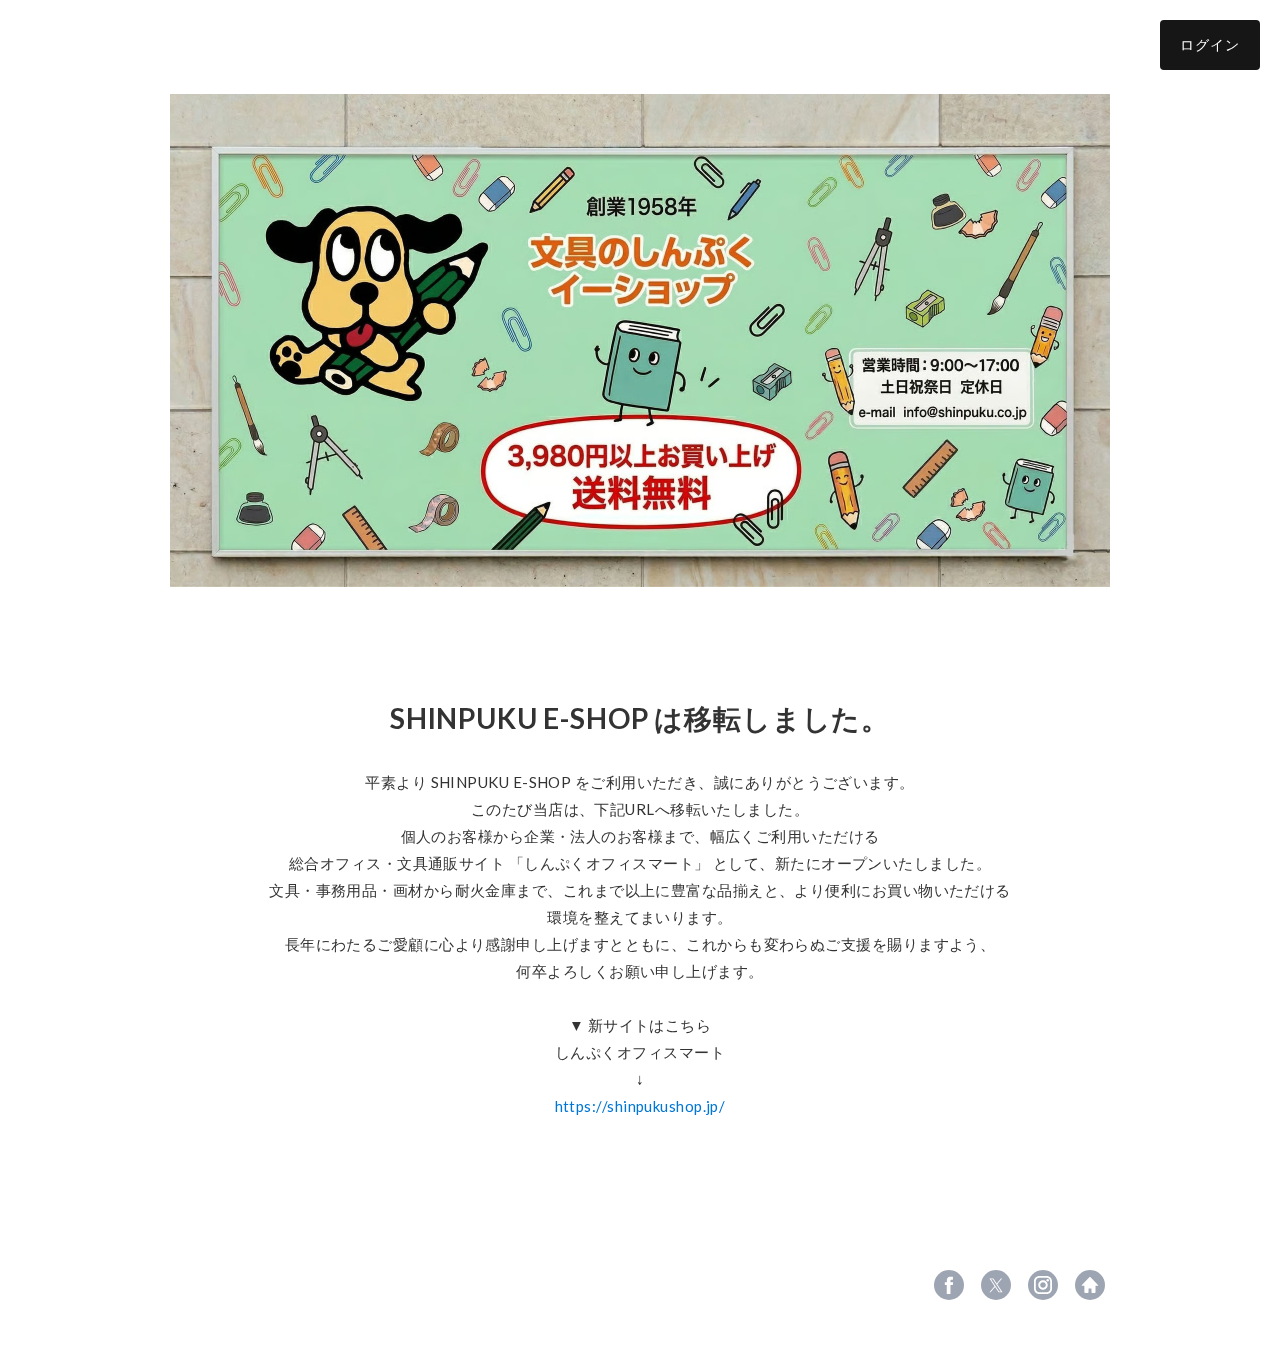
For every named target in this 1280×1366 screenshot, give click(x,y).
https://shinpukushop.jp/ (640, 1106)
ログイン (1210, 44)
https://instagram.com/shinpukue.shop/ (1043, 1285)
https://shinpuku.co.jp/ (1090, 1285)
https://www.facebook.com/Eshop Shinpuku (949, 1285)
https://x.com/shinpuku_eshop (996, 1285)
